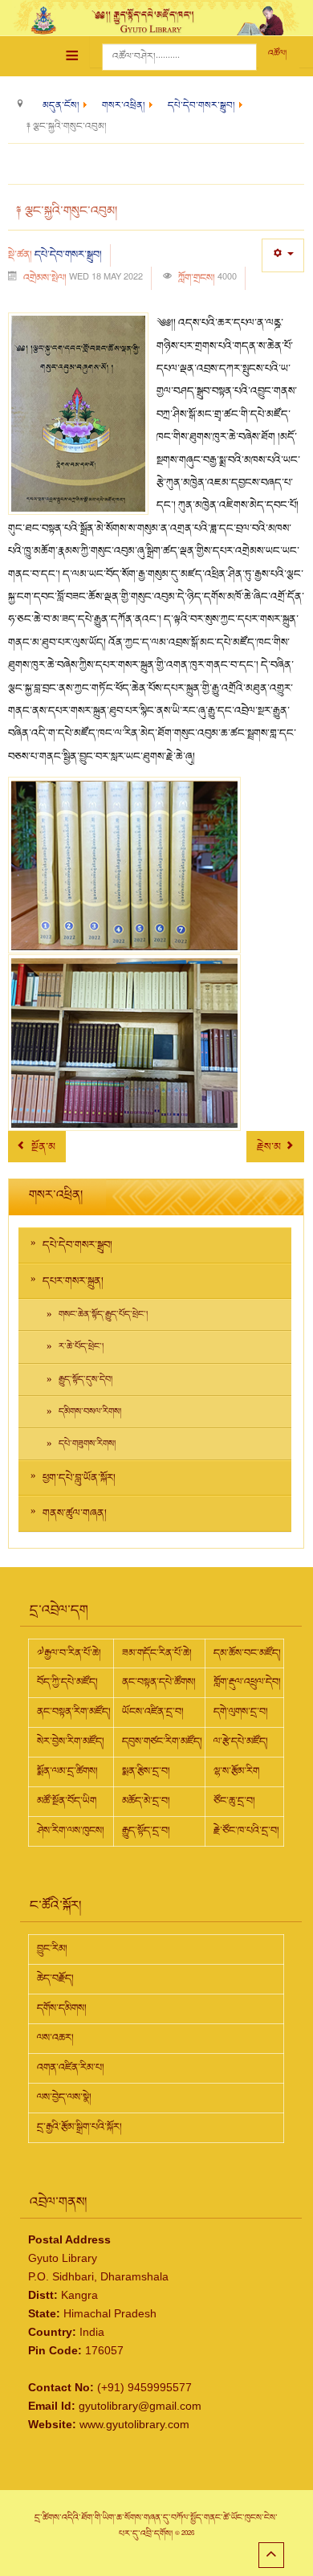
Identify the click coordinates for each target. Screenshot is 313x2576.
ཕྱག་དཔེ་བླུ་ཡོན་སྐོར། (79, 1478)
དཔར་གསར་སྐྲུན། (73, 1281)
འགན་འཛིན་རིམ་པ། (71, 2068)
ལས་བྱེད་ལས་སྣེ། (64, 2097)
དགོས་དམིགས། (62, 2008)
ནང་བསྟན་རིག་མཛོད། (74, 1712)
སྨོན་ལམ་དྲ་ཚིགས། (67, 1771)
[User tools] (283, 255)
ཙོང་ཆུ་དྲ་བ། (234, 1801)
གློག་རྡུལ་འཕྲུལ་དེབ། (247, 1682)
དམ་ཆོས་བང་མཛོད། (247, 1653)
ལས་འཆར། (55, 2038)
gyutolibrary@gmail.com (140, 2406)
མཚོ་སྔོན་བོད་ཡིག (67, 1801)
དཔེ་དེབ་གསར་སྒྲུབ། (68, 255)
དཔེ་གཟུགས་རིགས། (87, 1444)
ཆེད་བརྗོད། (55, 1978)
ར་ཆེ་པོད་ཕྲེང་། (81, 1347)
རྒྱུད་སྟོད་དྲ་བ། (146, 1831)
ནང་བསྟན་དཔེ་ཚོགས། (159, 1682)
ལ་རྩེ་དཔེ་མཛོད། (241, 1741)
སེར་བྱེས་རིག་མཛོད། (71, 1741)
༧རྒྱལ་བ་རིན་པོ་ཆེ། (69, 1653)
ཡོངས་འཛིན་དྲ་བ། (153, 1712)
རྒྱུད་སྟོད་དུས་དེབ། (85, 1380)
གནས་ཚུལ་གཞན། (75, 1513)
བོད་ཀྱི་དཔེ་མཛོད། (67, 1682)
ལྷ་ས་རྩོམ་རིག (236, 1771)
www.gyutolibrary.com (134, 2424)
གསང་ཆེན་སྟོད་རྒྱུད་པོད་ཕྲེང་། (103, 1315)
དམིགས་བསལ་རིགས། (90, 1412)
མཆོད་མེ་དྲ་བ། (146, 1801)
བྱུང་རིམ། (52, 1949)
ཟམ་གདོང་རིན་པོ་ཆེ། (157, 1653)
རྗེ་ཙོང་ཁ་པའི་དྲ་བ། (246, 1831)
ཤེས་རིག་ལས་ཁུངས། (71, 1831)
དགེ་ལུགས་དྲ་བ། (241, 1712)
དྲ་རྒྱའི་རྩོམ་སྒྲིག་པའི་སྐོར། (79, 2127)
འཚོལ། (277, 53)
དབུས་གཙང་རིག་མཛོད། (162, 1741)
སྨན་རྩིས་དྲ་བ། (146, 1771)
